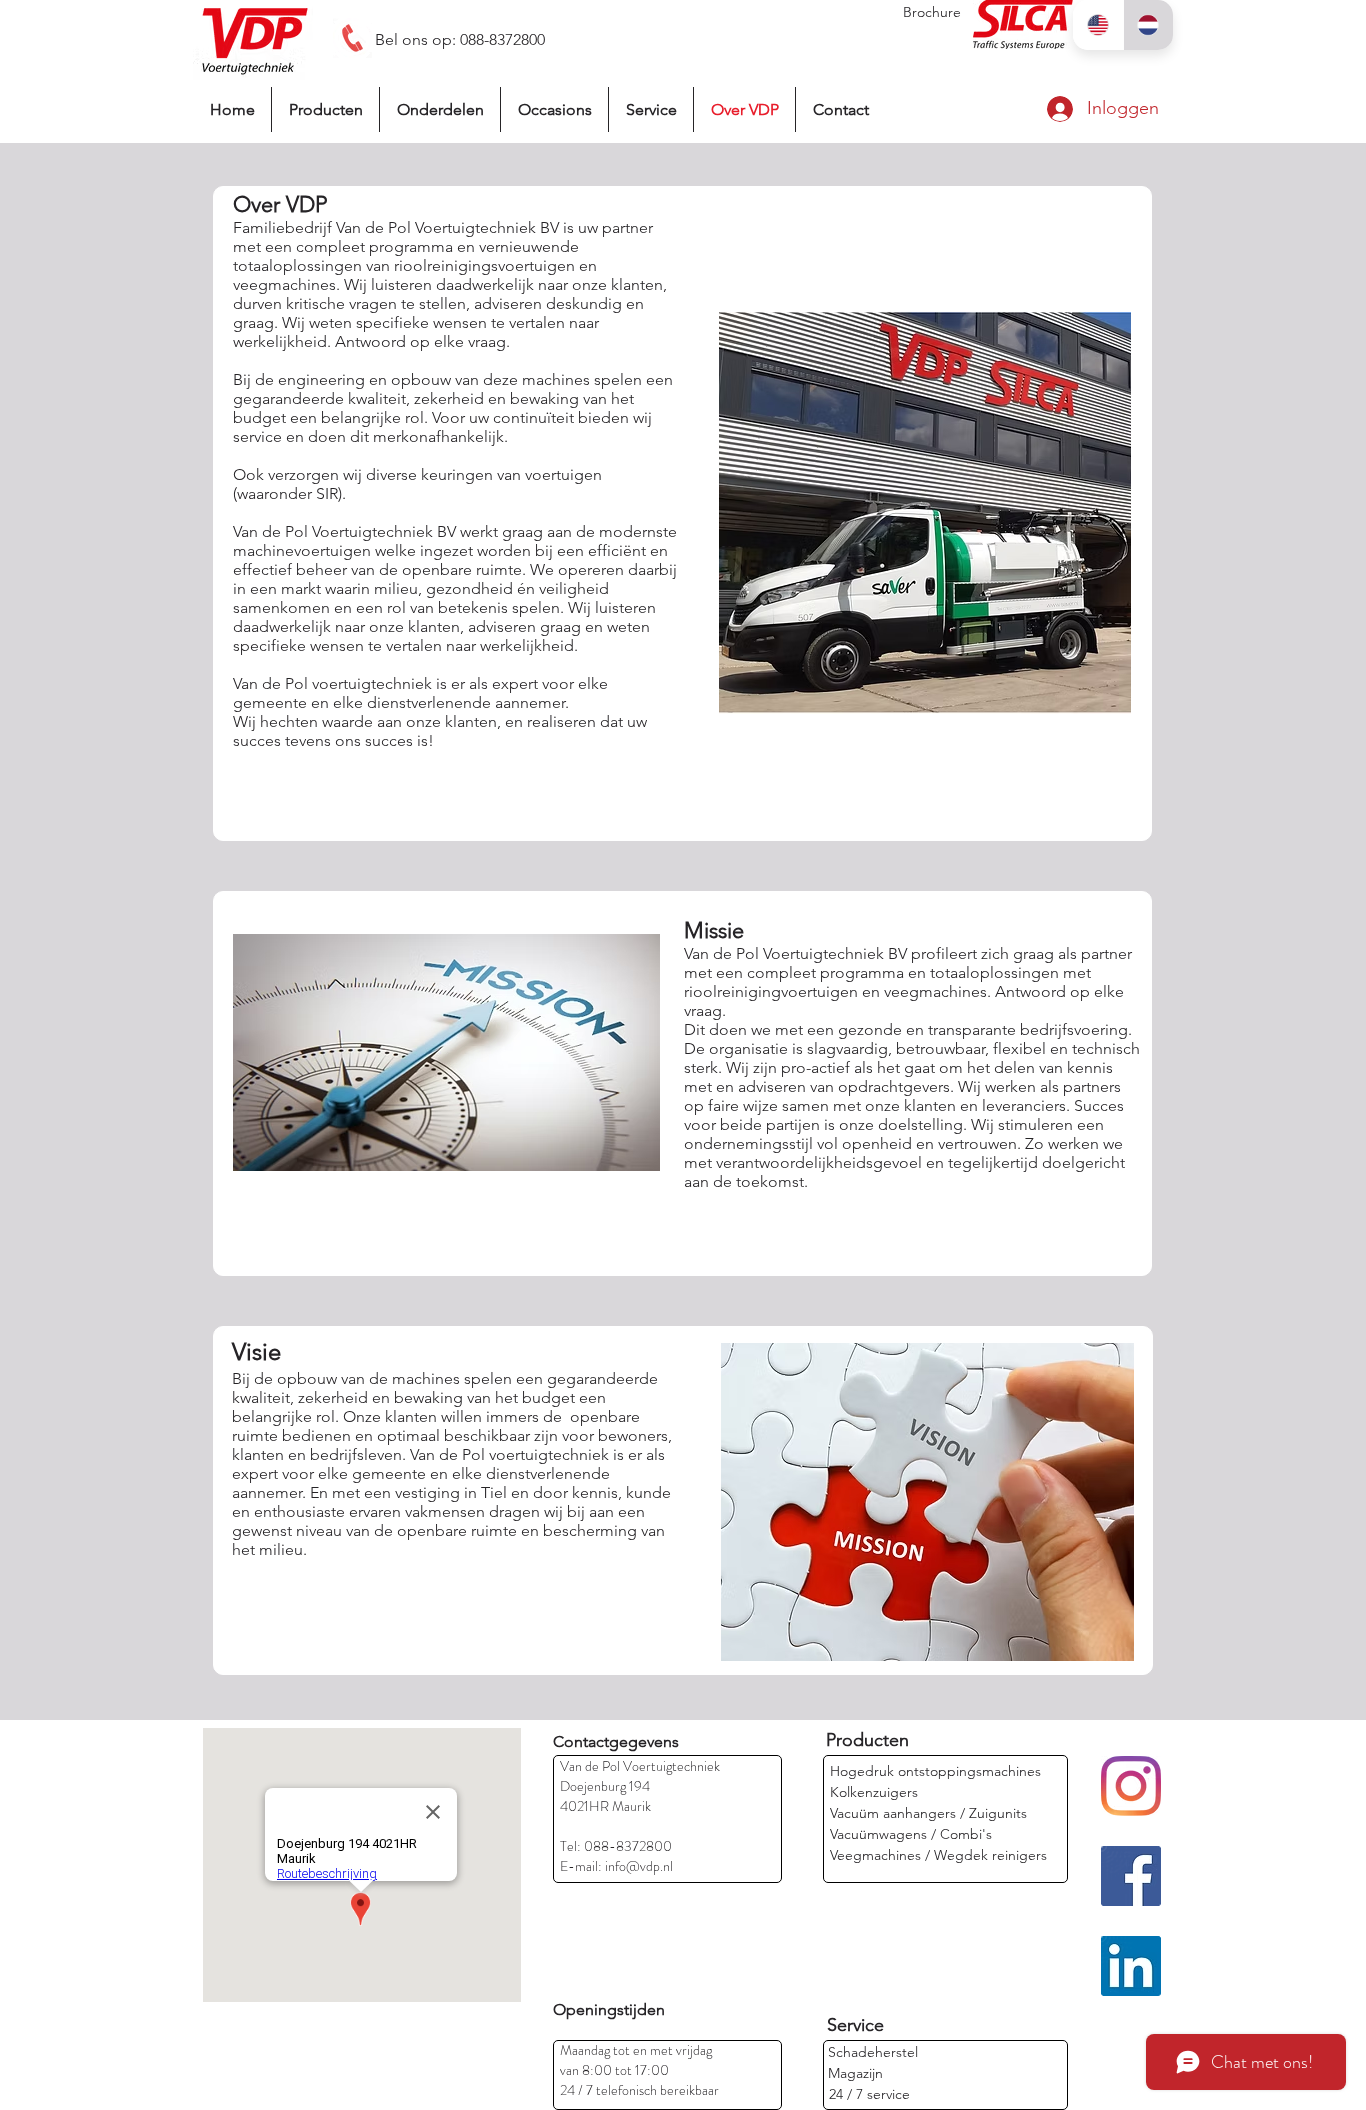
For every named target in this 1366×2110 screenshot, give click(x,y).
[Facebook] (1131, 1876)
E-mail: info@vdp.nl (616, 1866)
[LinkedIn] (1131, 1966)
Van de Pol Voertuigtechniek (640, 1766)
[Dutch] (1148, 25)
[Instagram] (1131, 1786)
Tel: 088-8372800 (616, 1846)
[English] (1098, 25)
